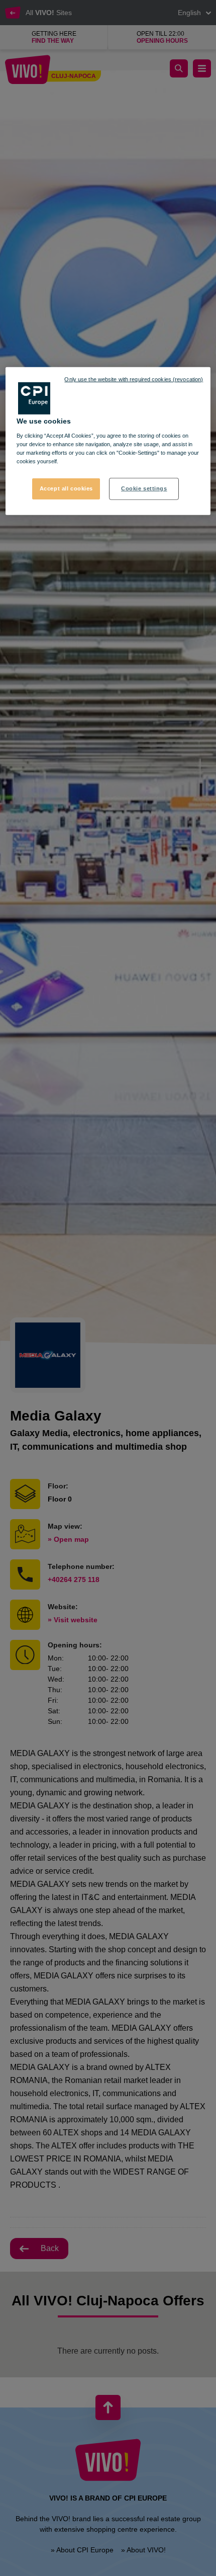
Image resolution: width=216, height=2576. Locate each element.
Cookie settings (144, 488)
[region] (108, 441)
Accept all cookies (66, 488)
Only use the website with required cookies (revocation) (134, 379)
